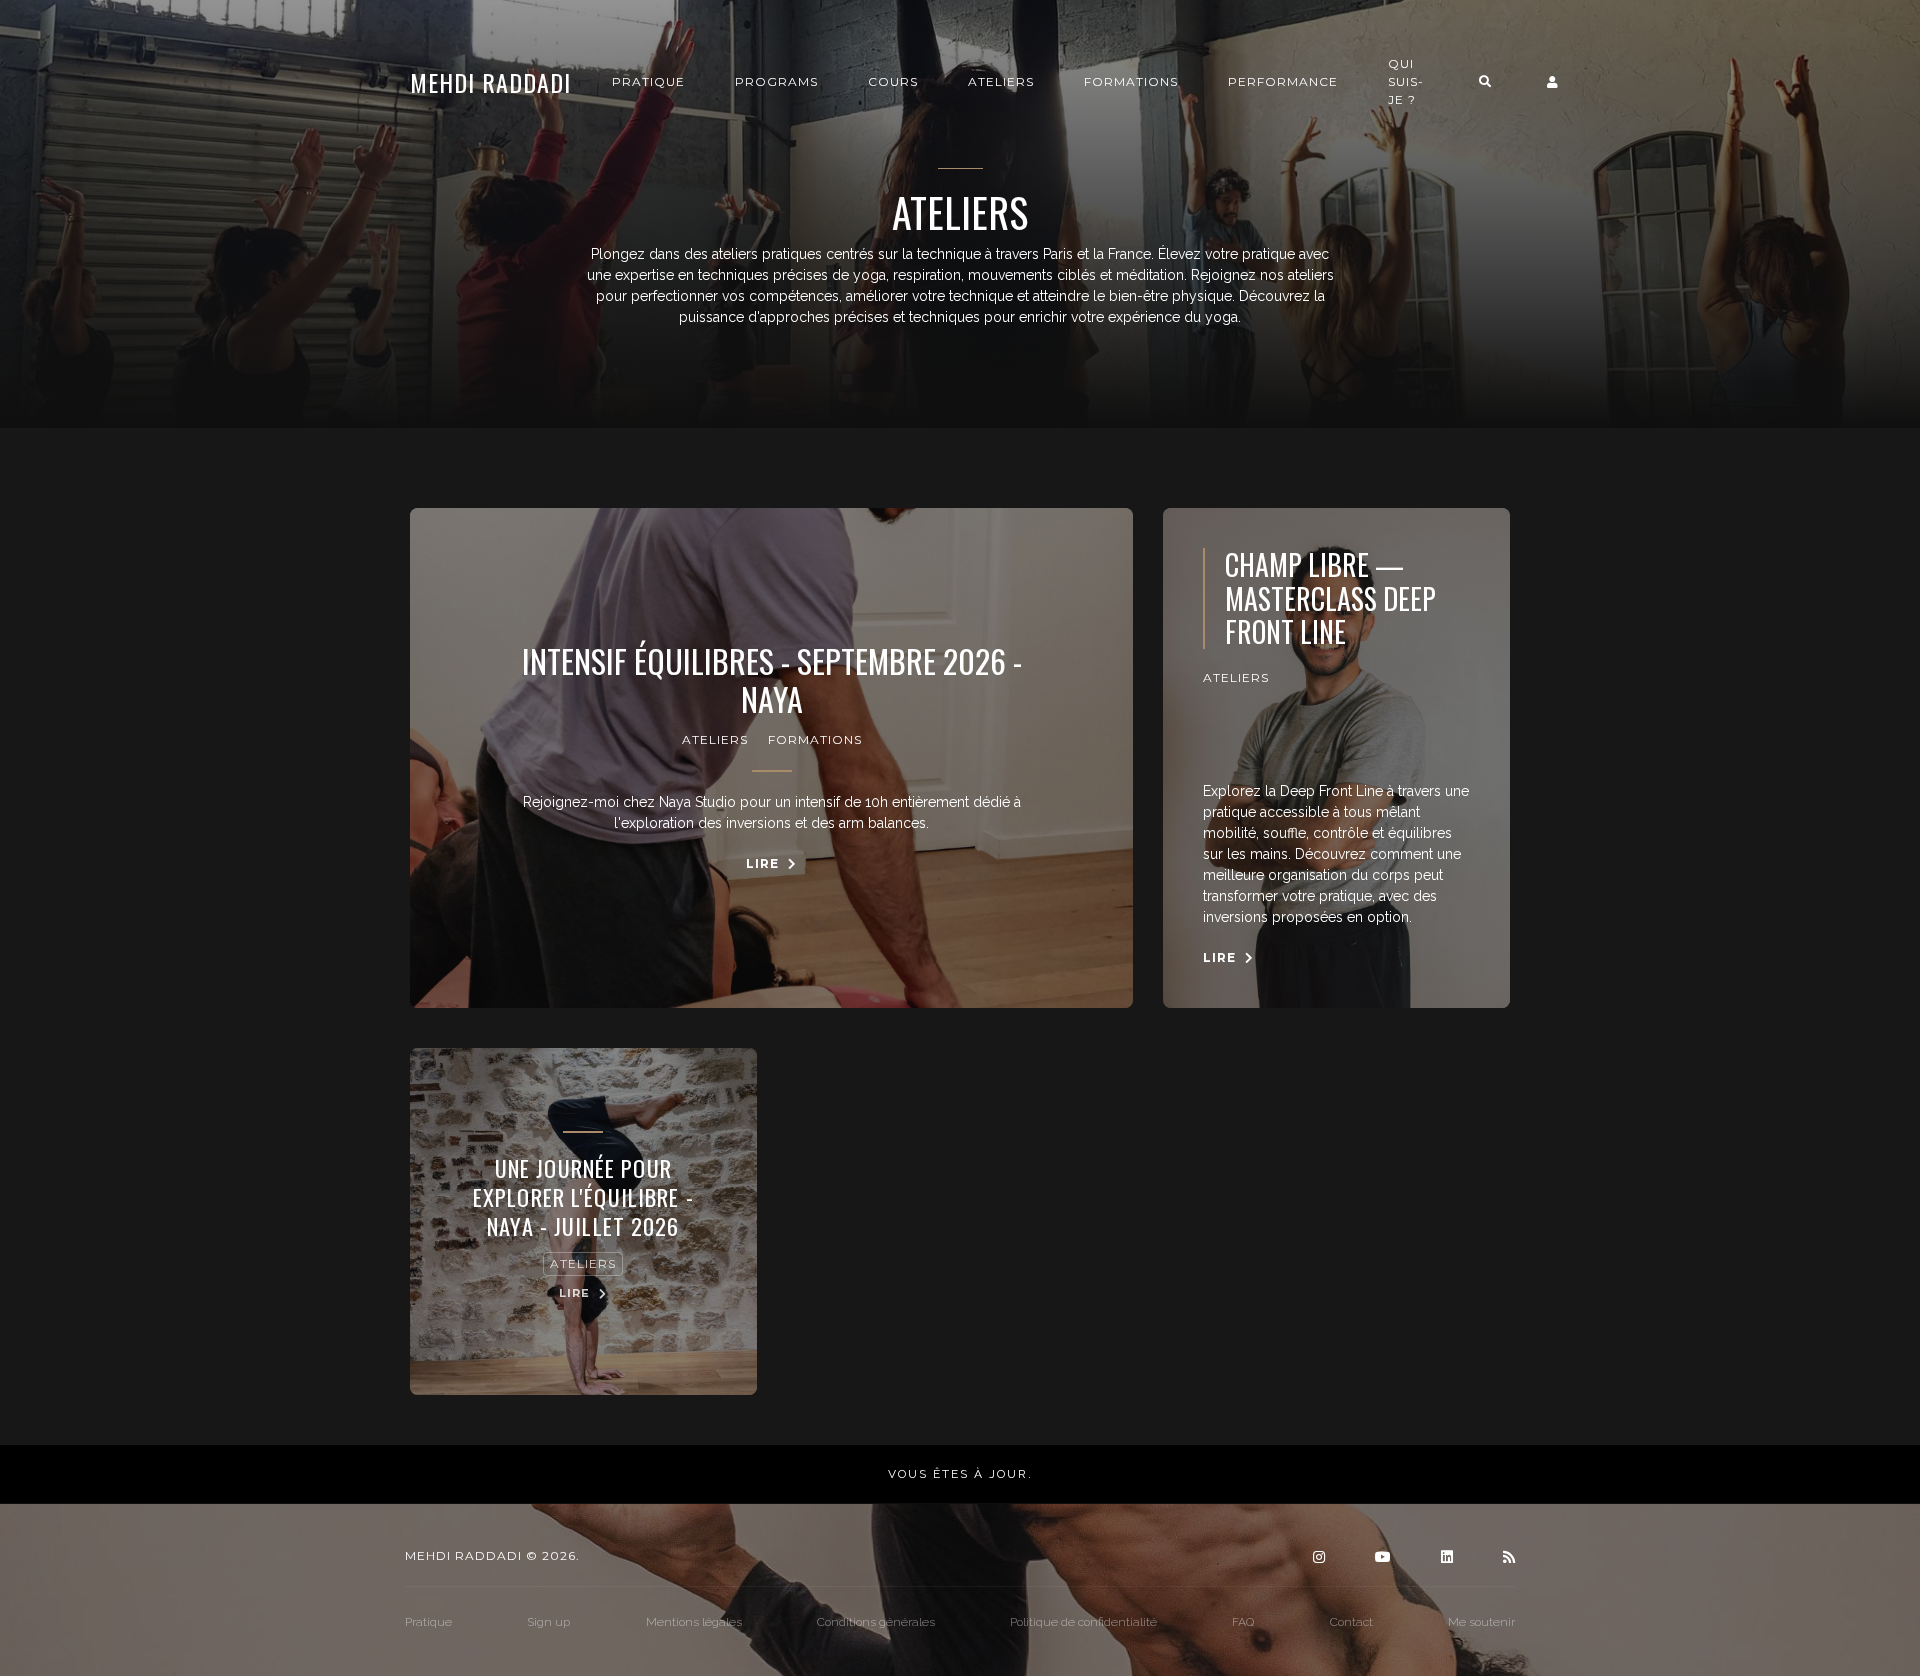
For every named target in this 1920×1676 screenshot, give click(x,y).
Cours (893, 81)
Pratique (648, 81)
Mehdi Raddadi (490, 82)
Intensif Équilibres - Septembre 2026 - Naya (772, 680)
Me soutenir (1481, 1622)
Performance (1283, 81)
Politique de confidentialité (1083, 1622)
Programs (776, 81)
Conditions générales (876, 1622)
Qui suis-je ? (1406, 81)
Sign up (548, 1622)
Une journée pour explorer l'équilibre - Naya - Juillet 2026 (583, 1196)
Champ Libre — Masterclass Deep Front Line (1330, 598)
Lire (764, 863)
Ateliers (1001, 81)
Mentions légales (694, 1622)
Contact (1351, 1622)
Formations (1131, 81)
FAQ (1243, 1622)
